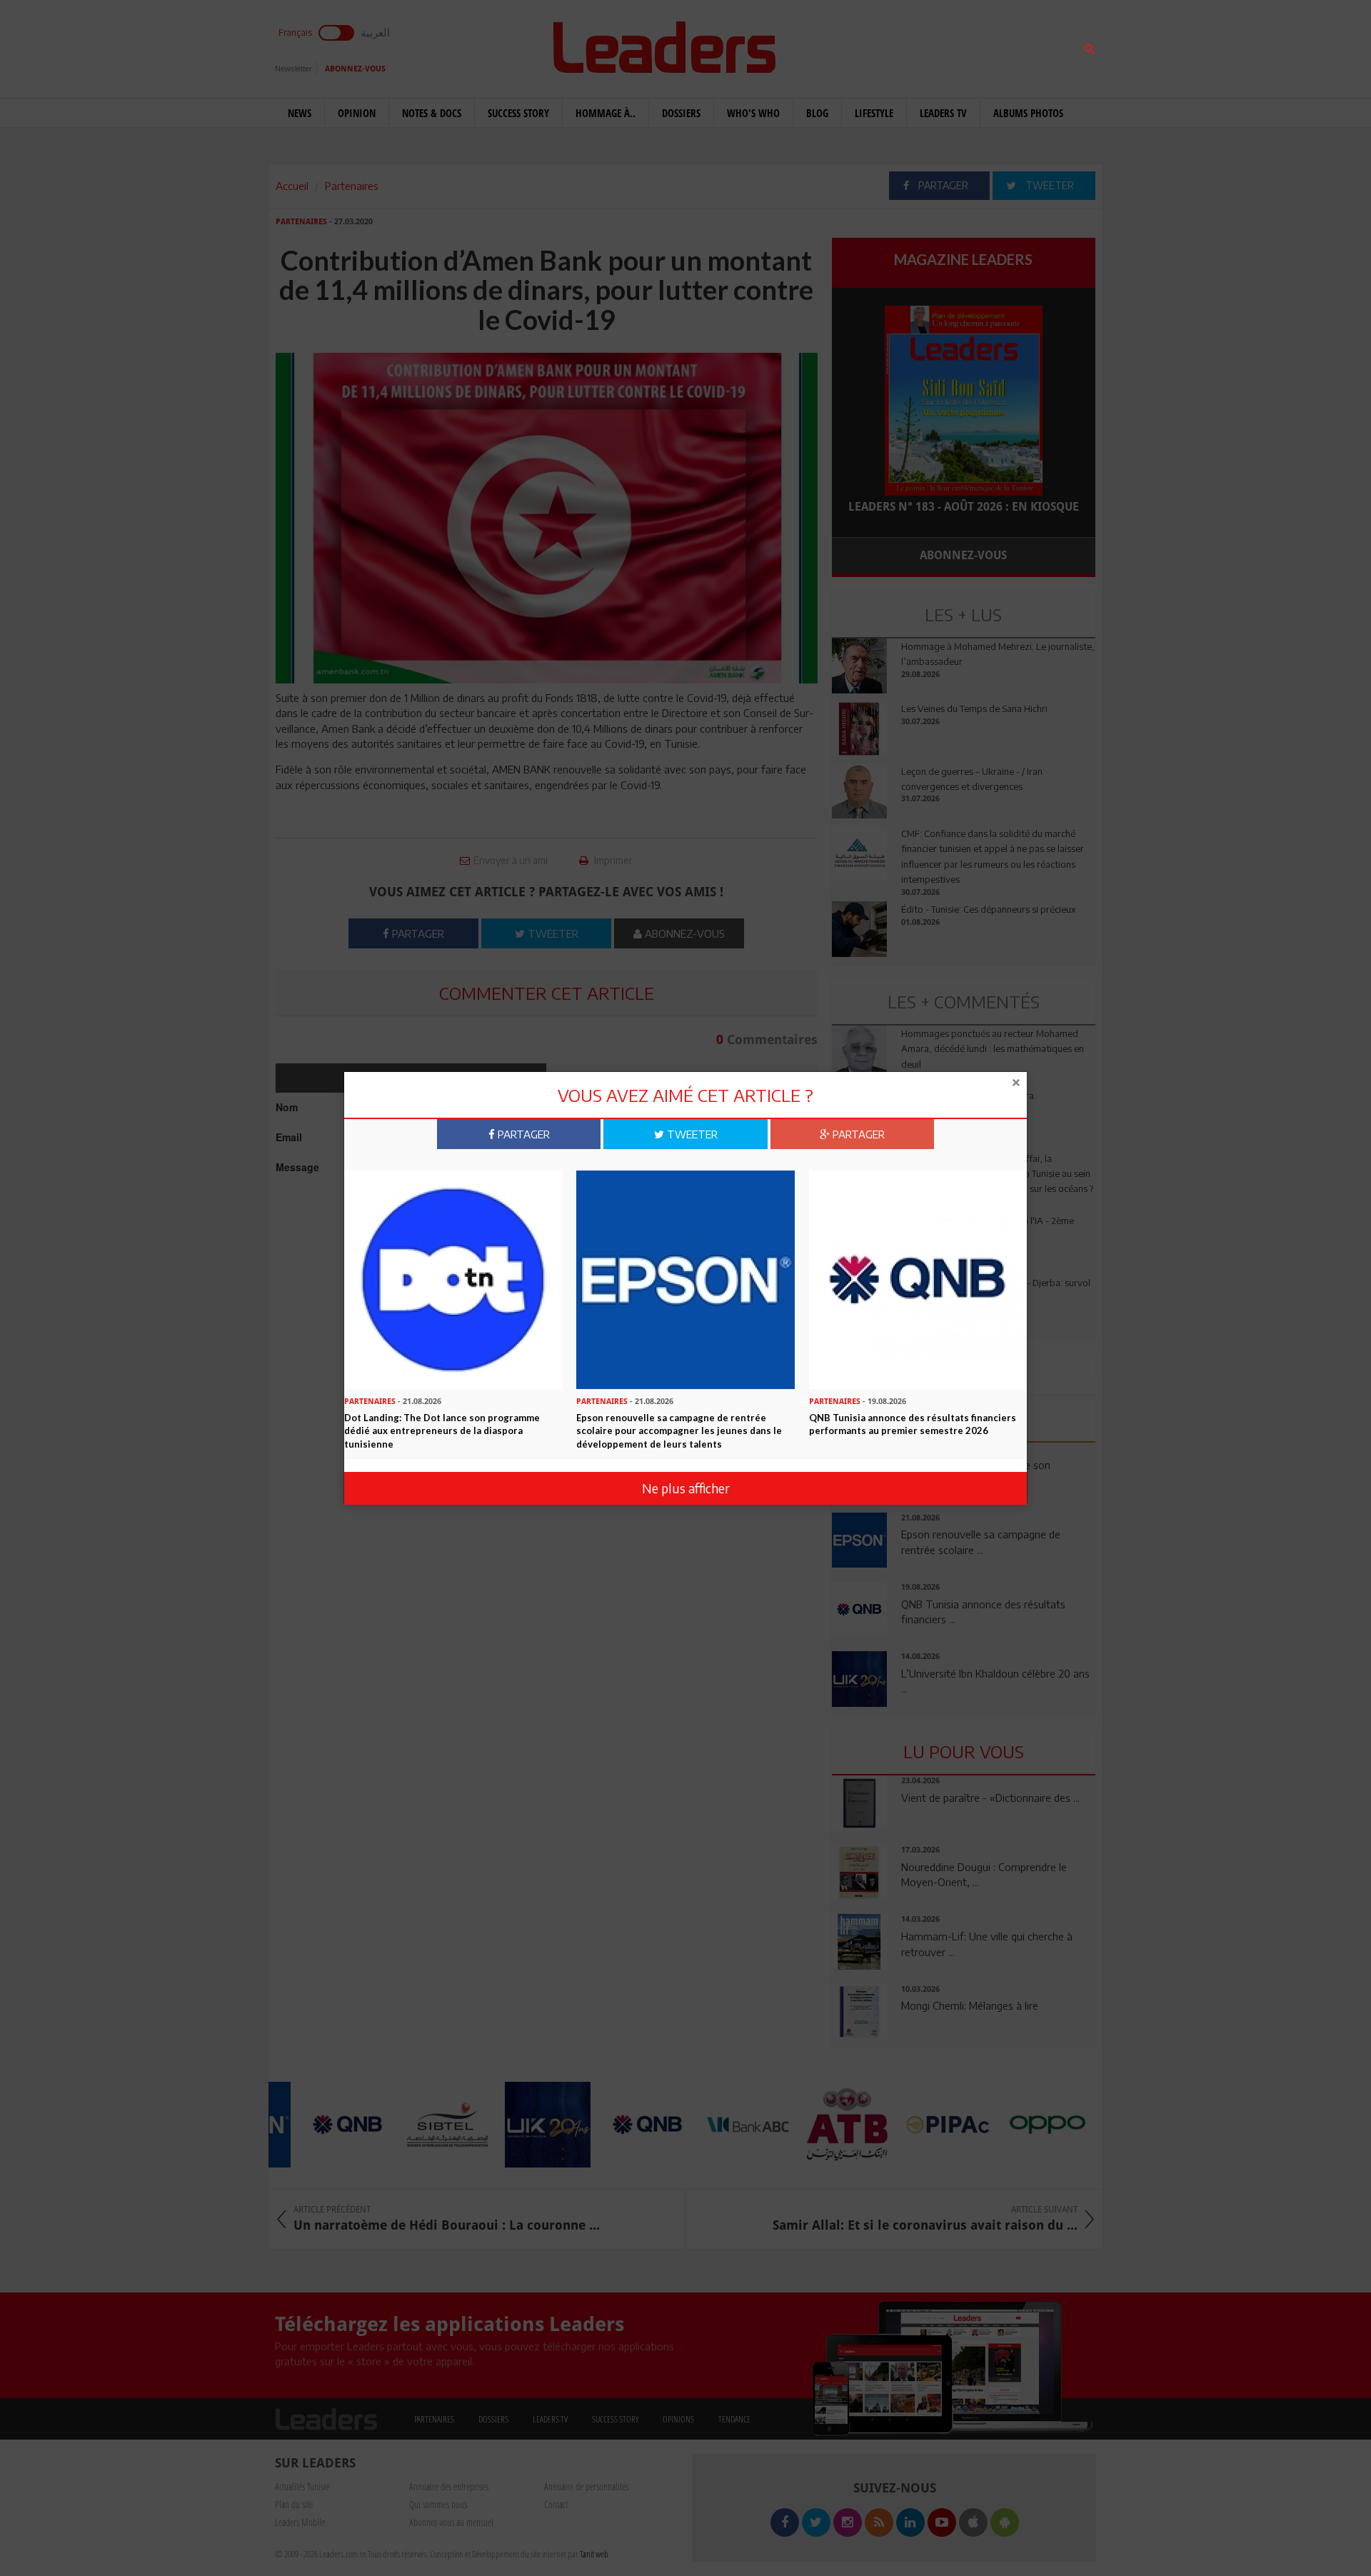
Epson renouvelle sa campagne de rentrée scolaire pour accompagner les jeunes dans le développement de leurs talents (679, 1430)
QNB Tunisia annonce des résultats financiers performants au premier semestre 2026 (913, 1424)
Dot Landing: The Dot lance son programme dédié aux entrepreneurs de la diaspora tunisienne (442, 1430)
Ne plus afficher (686, 1488)
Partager (522, 1134)
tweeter (691, 1134)
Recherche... (866, 45)
